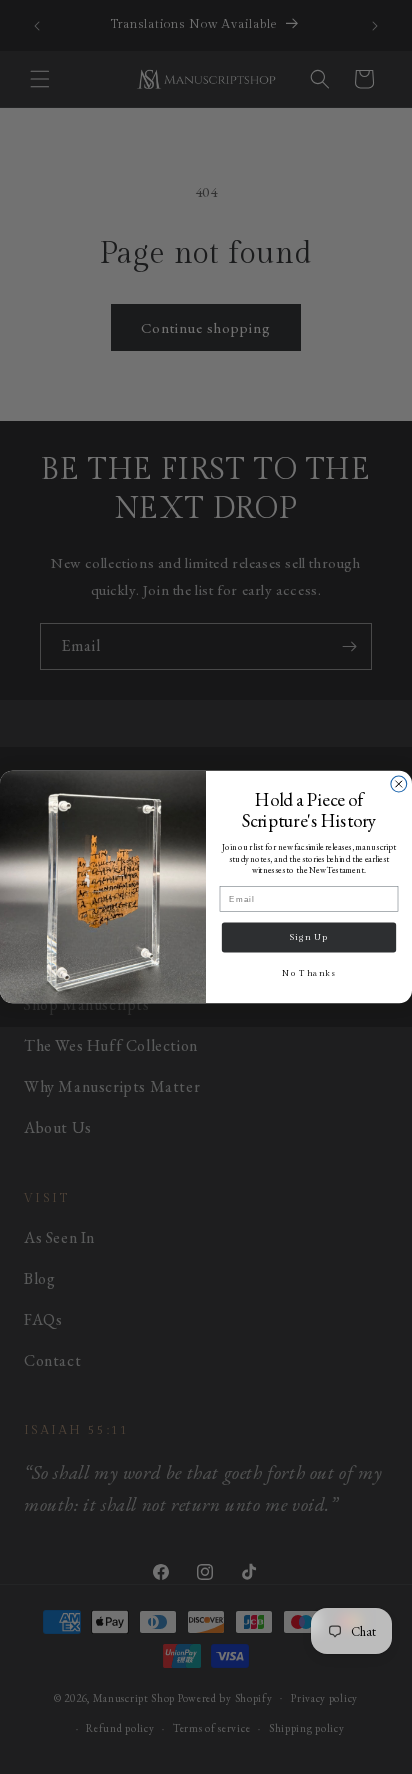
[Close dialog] (399, 784)
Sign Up (309, 937)
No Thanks (309, 973)
